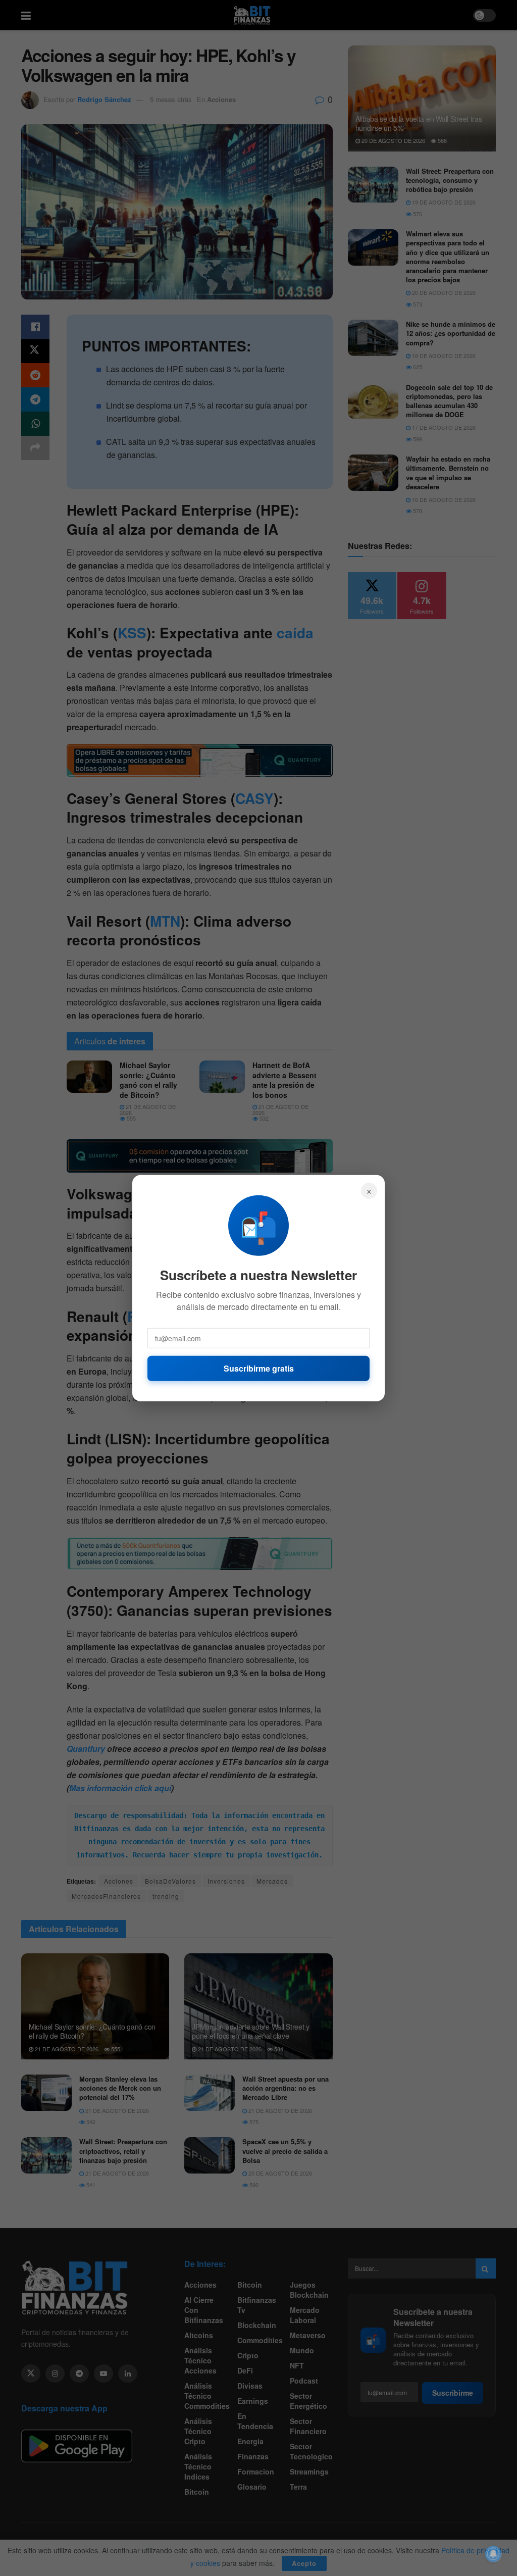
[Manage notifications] (493, 2554)
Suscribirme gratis (259, 1368)
